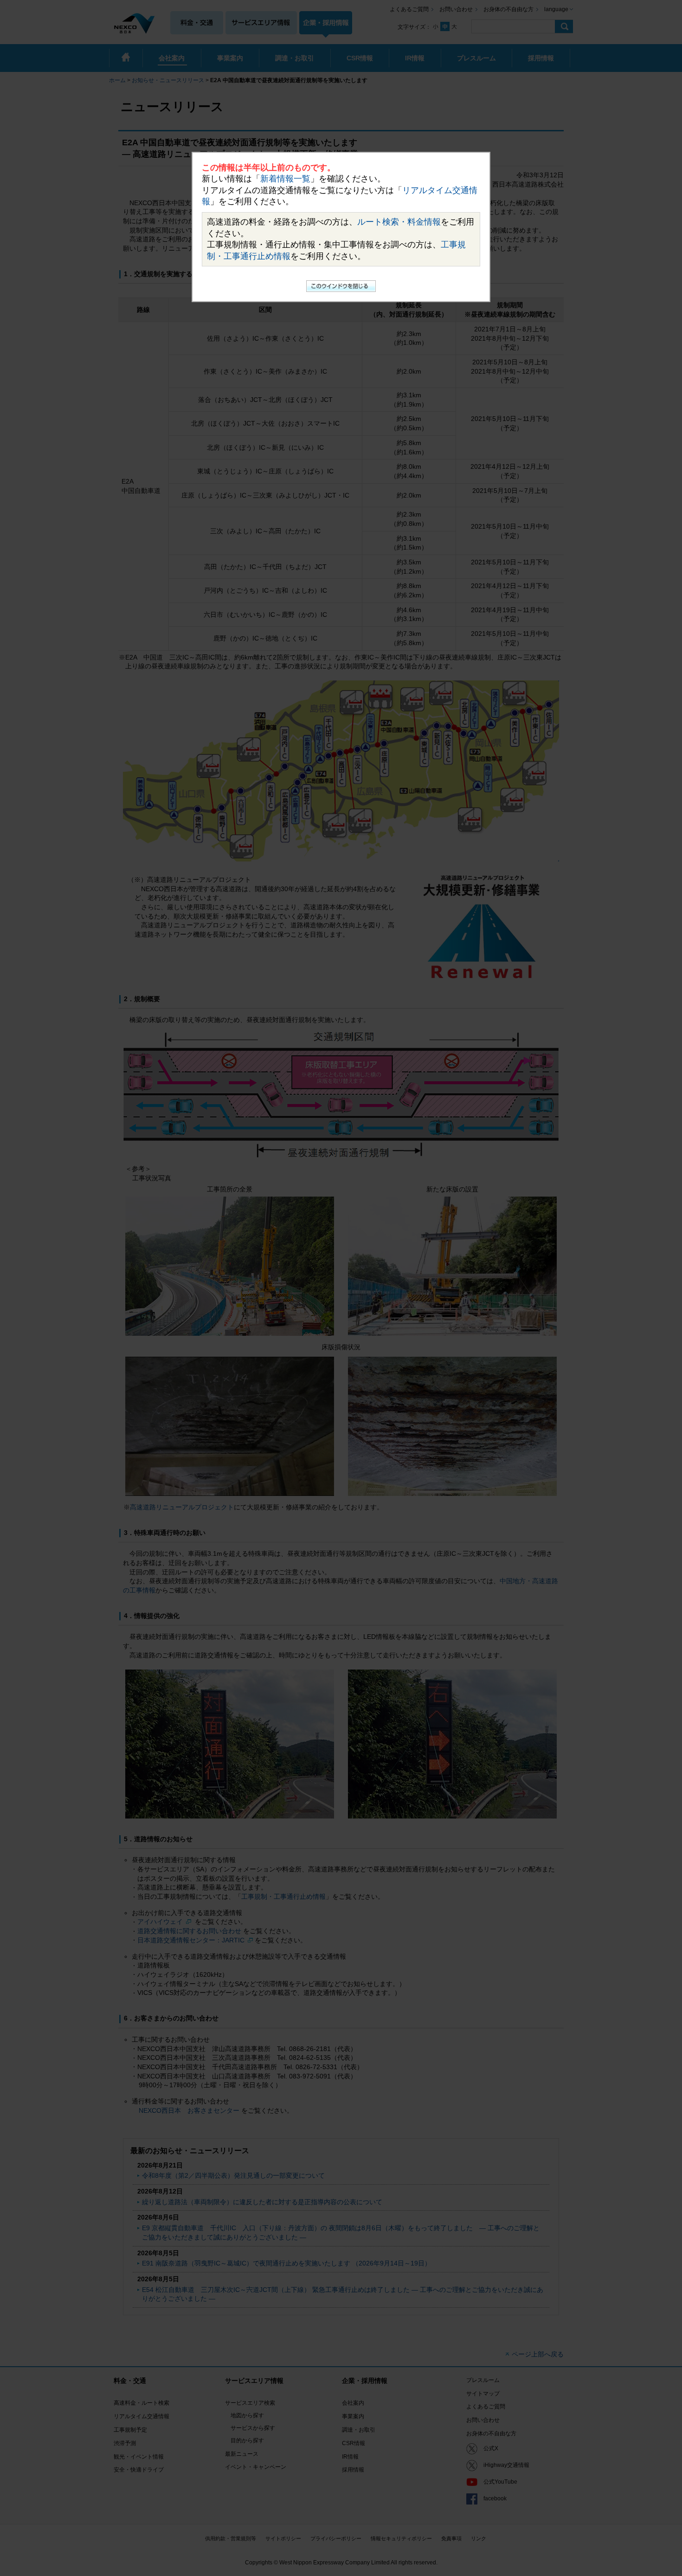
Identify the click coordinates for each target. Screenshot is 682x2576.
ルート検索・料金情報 (399, 222)
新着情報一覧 (285, 179)
